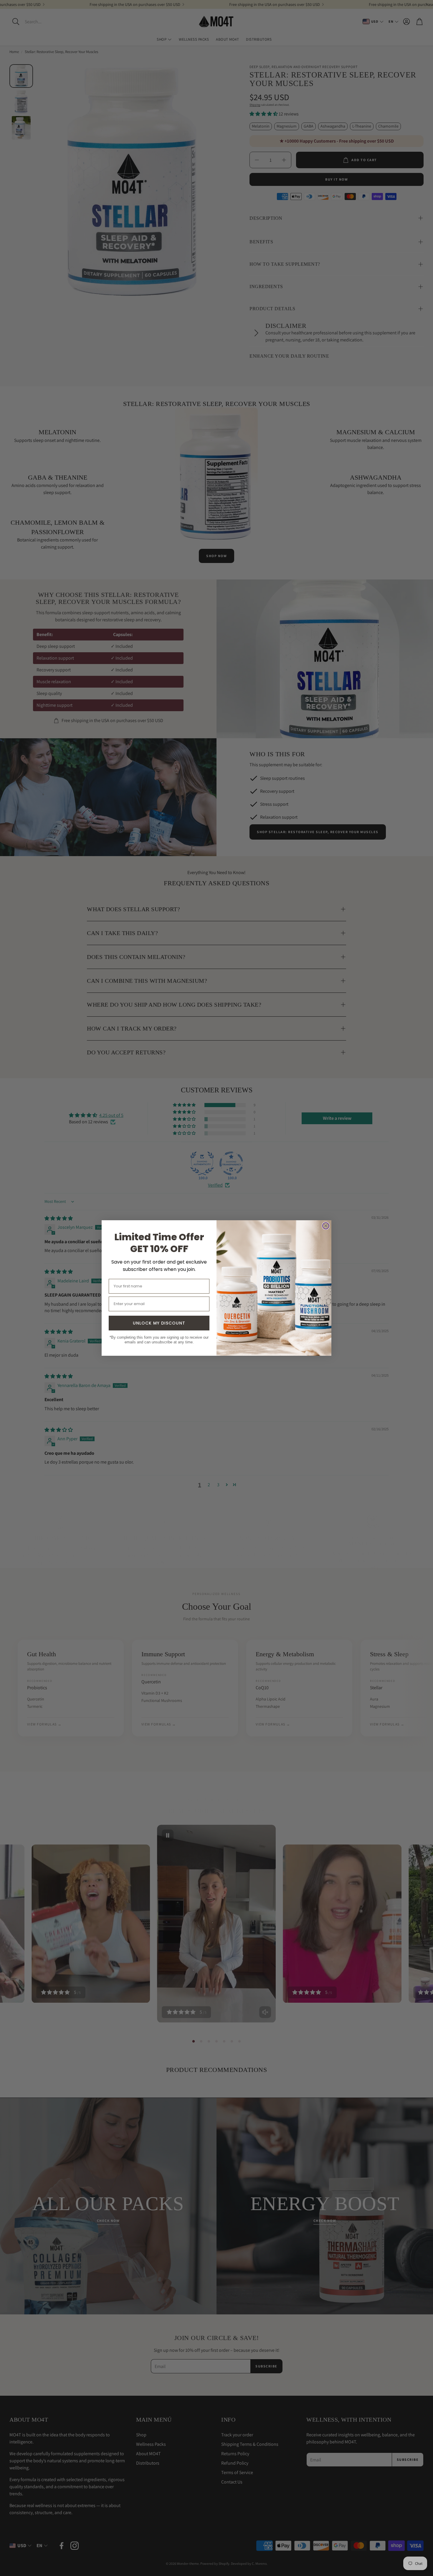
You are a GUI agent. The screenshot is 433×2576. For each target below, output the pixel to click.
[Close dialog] (326, 1226)
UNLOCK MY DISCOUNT (159, 1323)
